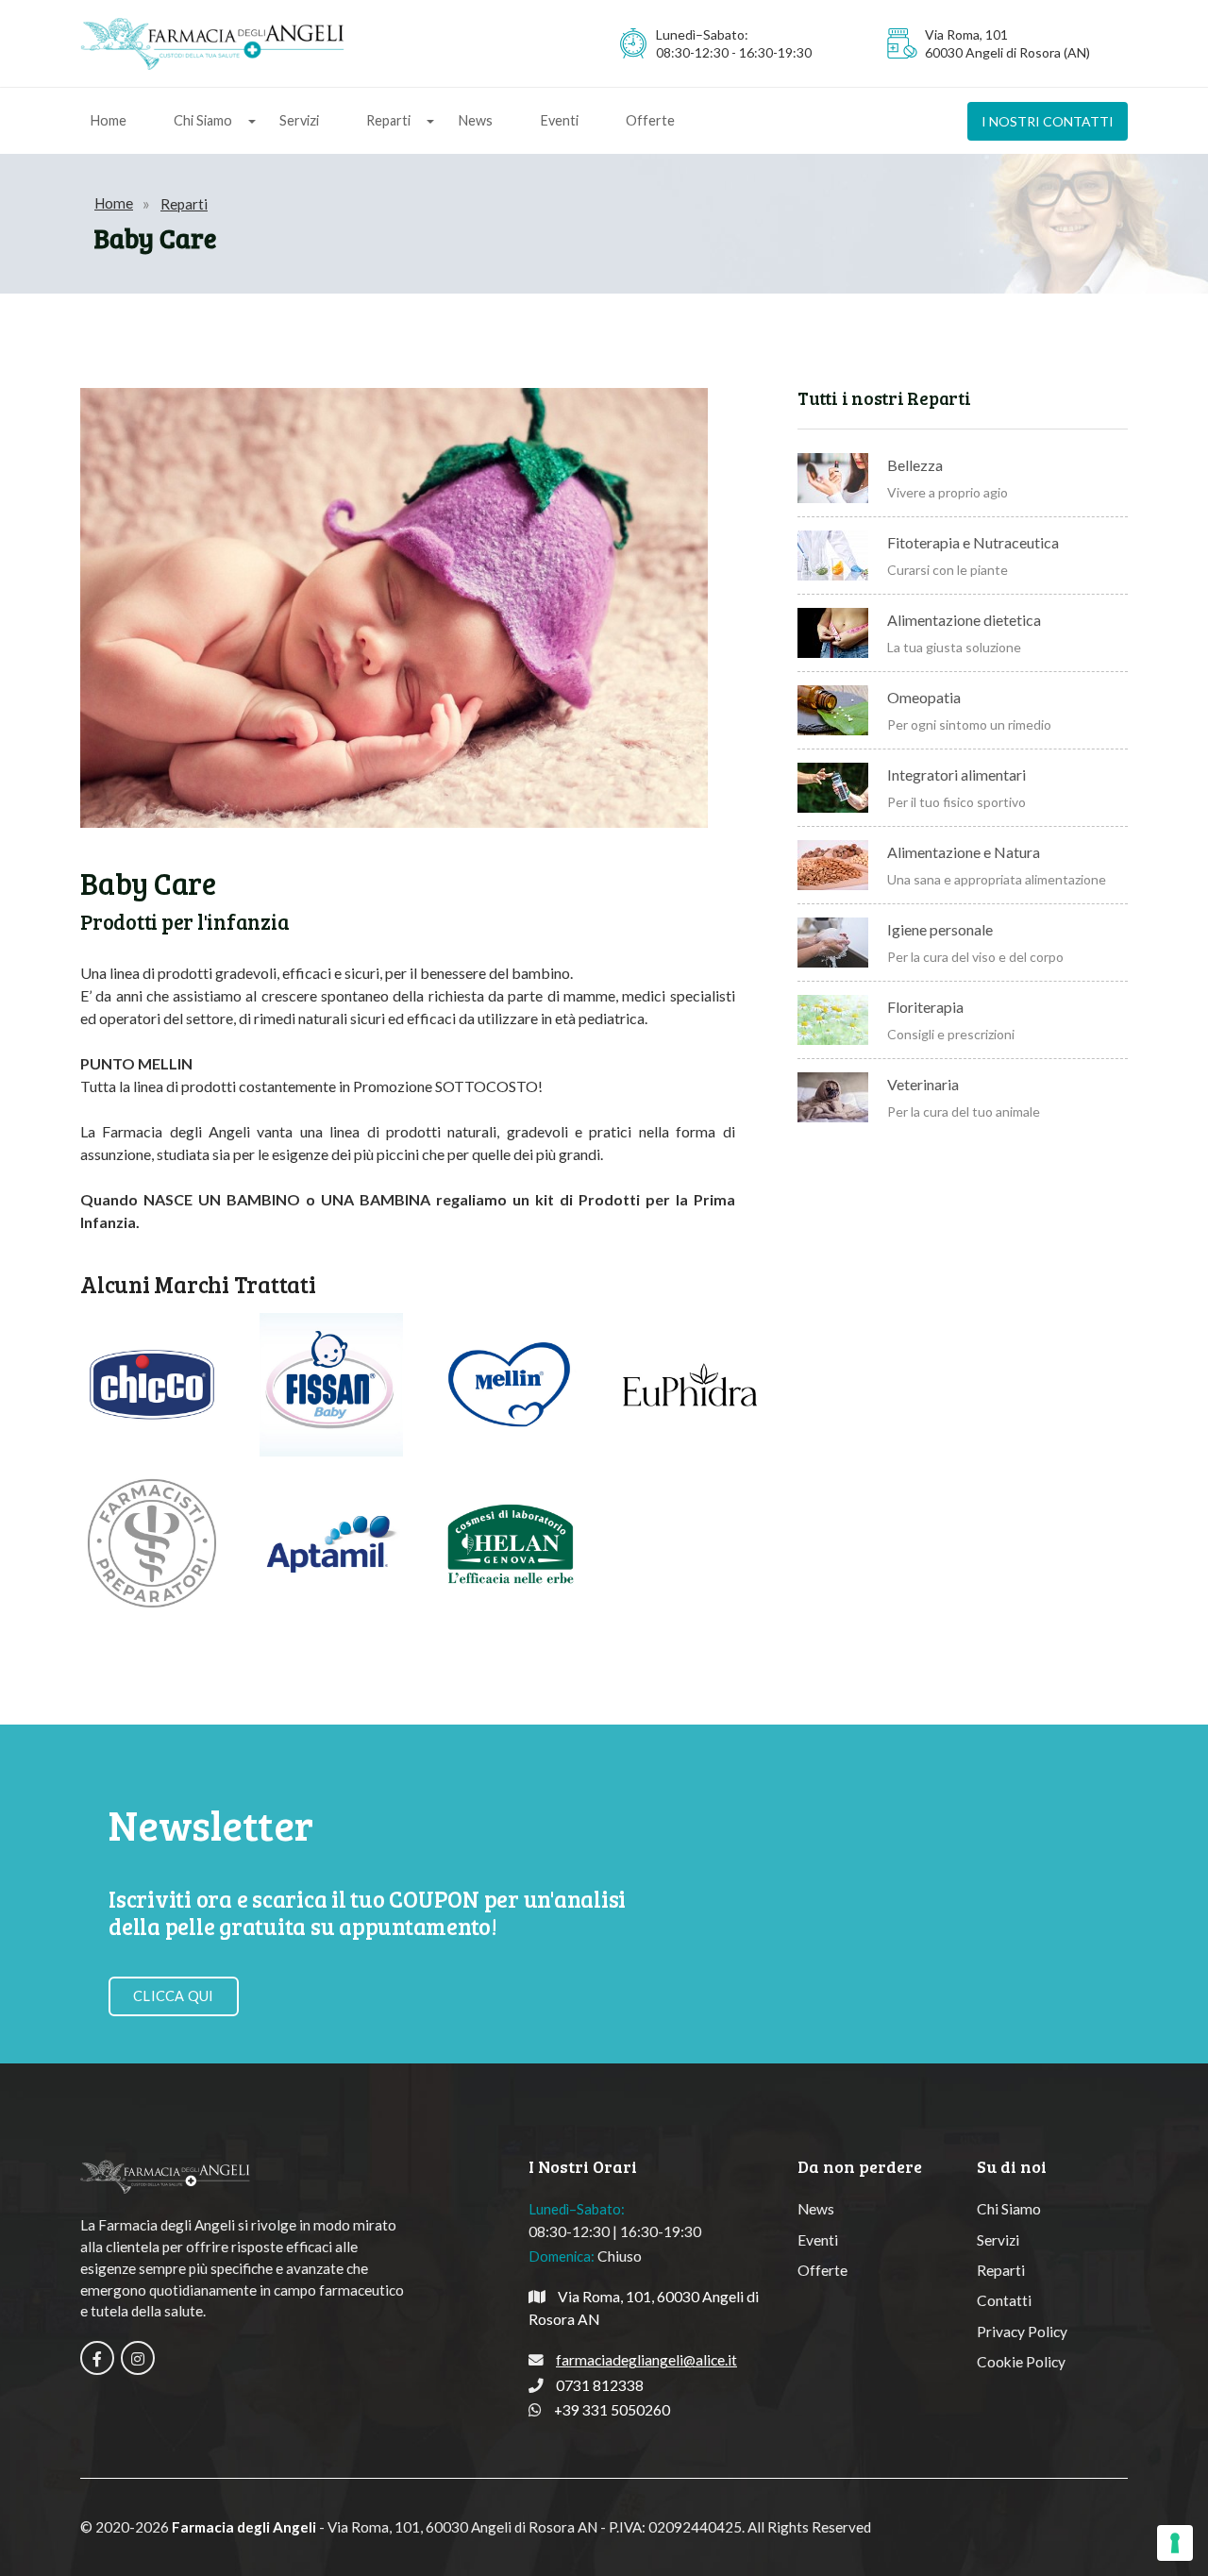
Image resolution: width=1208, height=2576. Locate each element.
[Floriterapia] (833, 1020)
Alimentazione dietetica (964, 620)
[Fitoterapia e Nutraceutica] (833, 556)
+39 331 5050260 (612, 2410)
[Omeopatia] (833, 710)
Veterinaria (923, 1084)
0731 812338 (600, 2385)
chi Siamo (203, 120)
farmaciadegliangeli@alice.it (646, 2360)
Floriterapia (925, 1007)
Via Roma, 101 (966, 34)
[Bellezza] (833, 478)
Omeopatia (924, 697)
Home (108, 120)
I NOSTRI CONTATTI (1048, 121)
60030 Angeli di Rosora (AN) (1007, 52)
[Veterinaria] (833, 1097)
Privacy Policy (1022, 2332)
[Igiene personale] (833, 943)
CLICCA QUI (174, 1996)
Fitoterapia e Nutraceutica (973, 542)
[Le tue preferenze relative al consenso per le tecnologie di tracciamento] (1175, 2543)
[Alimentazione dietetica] (833, 633)
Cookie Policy (1021, 2362)
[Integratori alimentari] (833, 788)
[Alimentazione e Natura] (833, 865)
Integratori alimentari (956, 774)
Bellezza (915, 465)
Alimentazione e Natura (964, 852)
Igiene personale (940, 929)
